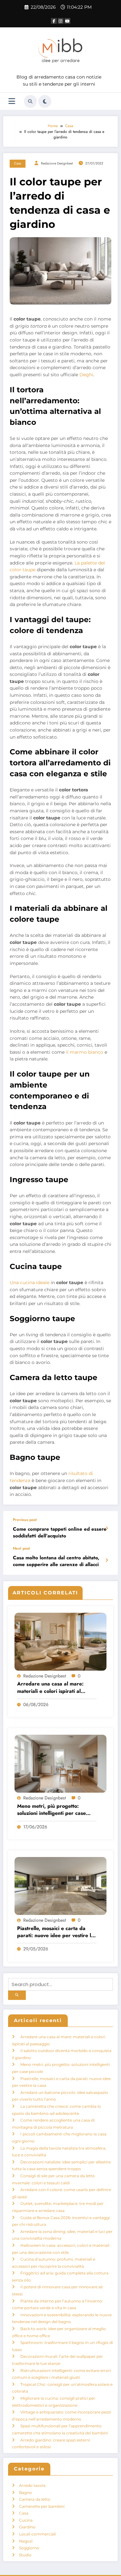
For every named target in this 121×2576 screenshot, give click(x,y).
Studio (25, 2555)
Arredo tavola (32, 2485)
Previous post (25, 1520)
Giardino (27, 2527)
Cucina (26, 2520)
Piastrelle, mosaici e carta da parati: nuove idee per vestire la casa (55, 1932)
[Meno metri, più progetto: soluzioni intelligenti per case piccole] (60, 1763)
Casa (18, 163)
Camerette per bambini (42, 2506)
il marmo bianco (85, 1052)
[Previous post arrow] (107, 1528)
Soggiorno (29, 2548)
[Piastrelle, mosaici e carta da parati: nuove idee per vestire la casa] (60, 1885)
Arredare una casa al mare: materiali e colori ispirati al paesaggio (50, 1688)
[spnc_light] (45, 101)
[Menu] (12, 101)
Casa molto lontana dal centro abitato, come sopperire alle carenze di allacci (56, 1561)
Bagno (25, 2492)
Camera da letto (35, 2499)
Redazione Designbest (57, 163)
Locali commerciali (37, 2534)
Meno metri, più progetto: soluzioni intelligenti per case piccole (51, 1810)
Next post (21, 1548)
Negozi (26, 2541)
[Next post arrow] (107, 1560)
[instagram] (61, 21)
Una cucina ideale (30, 1283)
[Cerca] (30, 101)
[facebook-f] (54, 21)
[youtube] (67, 21)
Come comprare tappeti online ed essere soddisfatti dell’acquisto (60, 1533)
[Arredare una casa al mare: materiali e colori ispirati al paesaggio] (60, 1641)
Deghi (86, 375)
